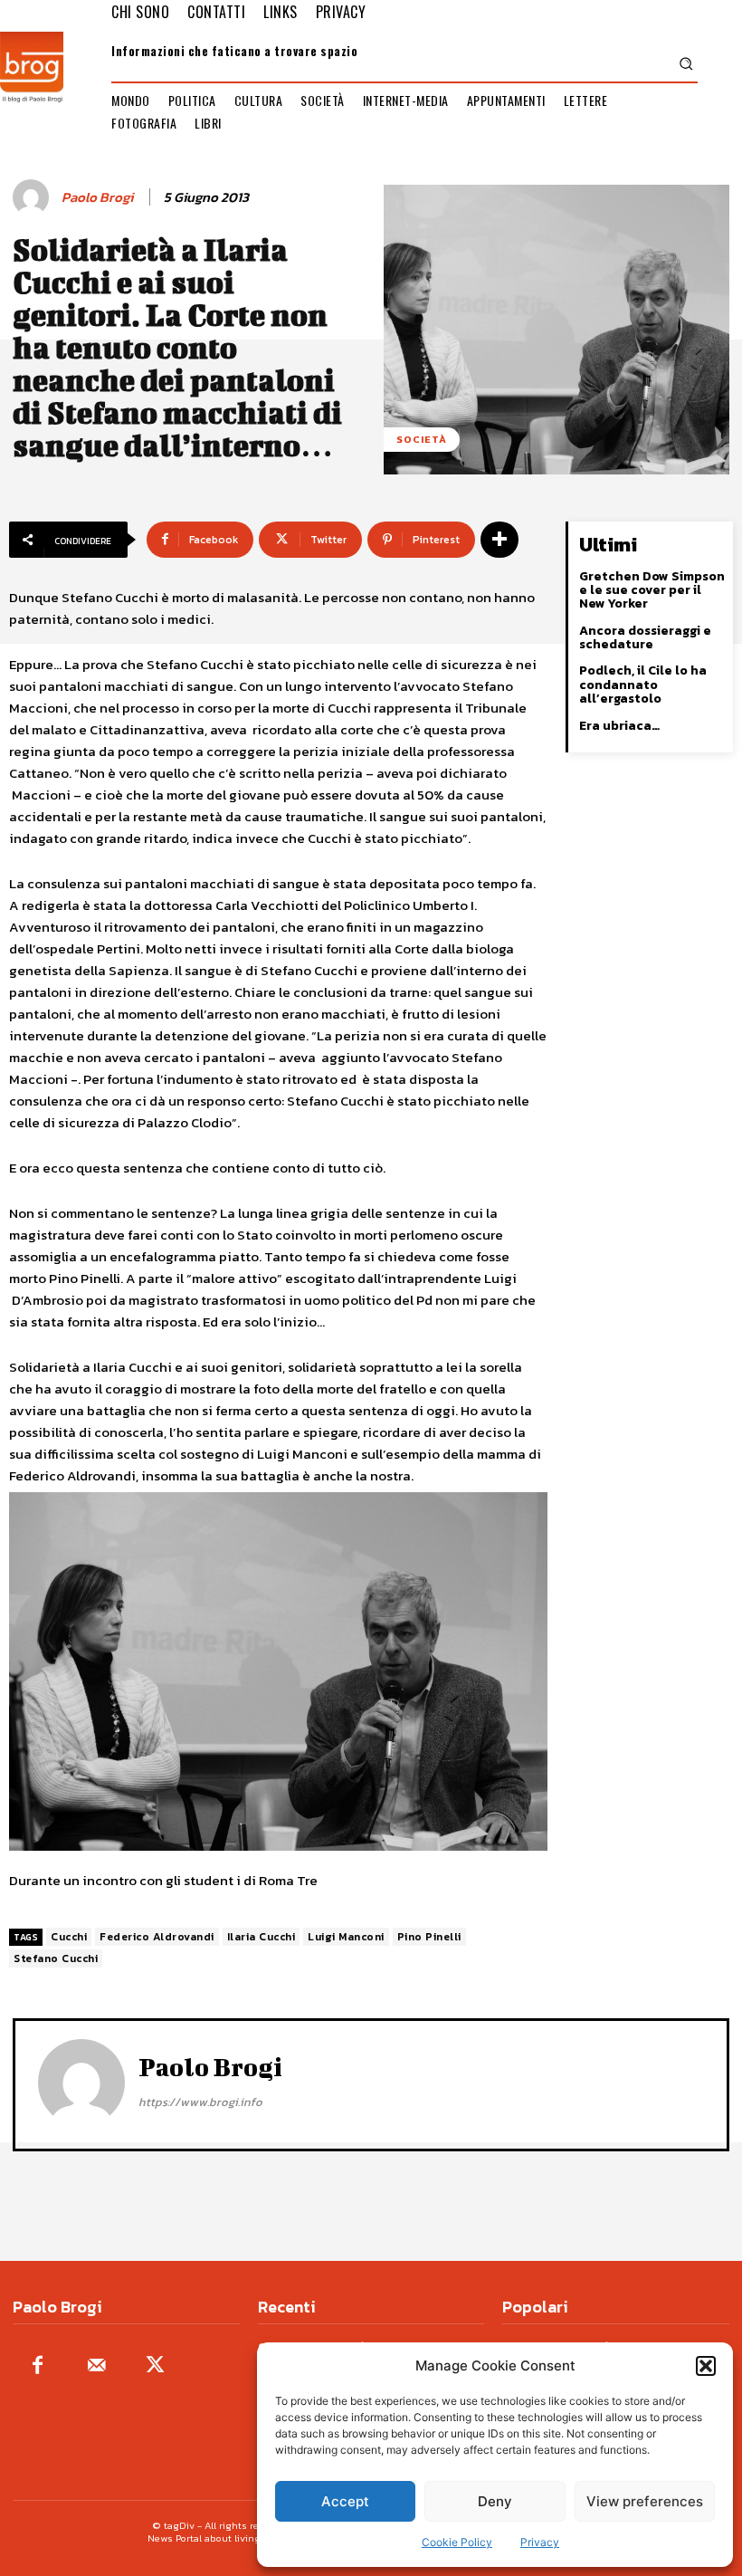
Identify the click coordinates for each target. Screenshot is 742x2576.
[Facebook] (38, 2366)
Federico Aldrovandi (157, 1937)
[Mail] (96, 2366)
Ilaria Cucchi (262, 1937)
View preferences (645, 2501)
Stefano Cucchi (56, 1958)
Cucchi (69, 1937)
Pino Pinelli (429, 1937)
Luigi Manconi (346, 1937)
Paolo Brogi (97, 197)
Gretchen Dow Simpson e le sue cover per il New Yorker (652, 590)
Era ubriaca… (619, 726)
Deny (495, 2501)
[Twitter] (155, 2366)
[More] (499, 540)
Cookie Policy (457, 2542)
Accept (345, 2501)
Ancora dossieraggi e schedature (645, 637)
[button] (706, 2366)
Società (422, 439)
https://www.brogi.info (200, 2102)
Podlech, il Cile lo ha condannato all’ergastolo (643, 685)
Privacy (540, 2542)
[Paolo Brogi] (33, 197)
